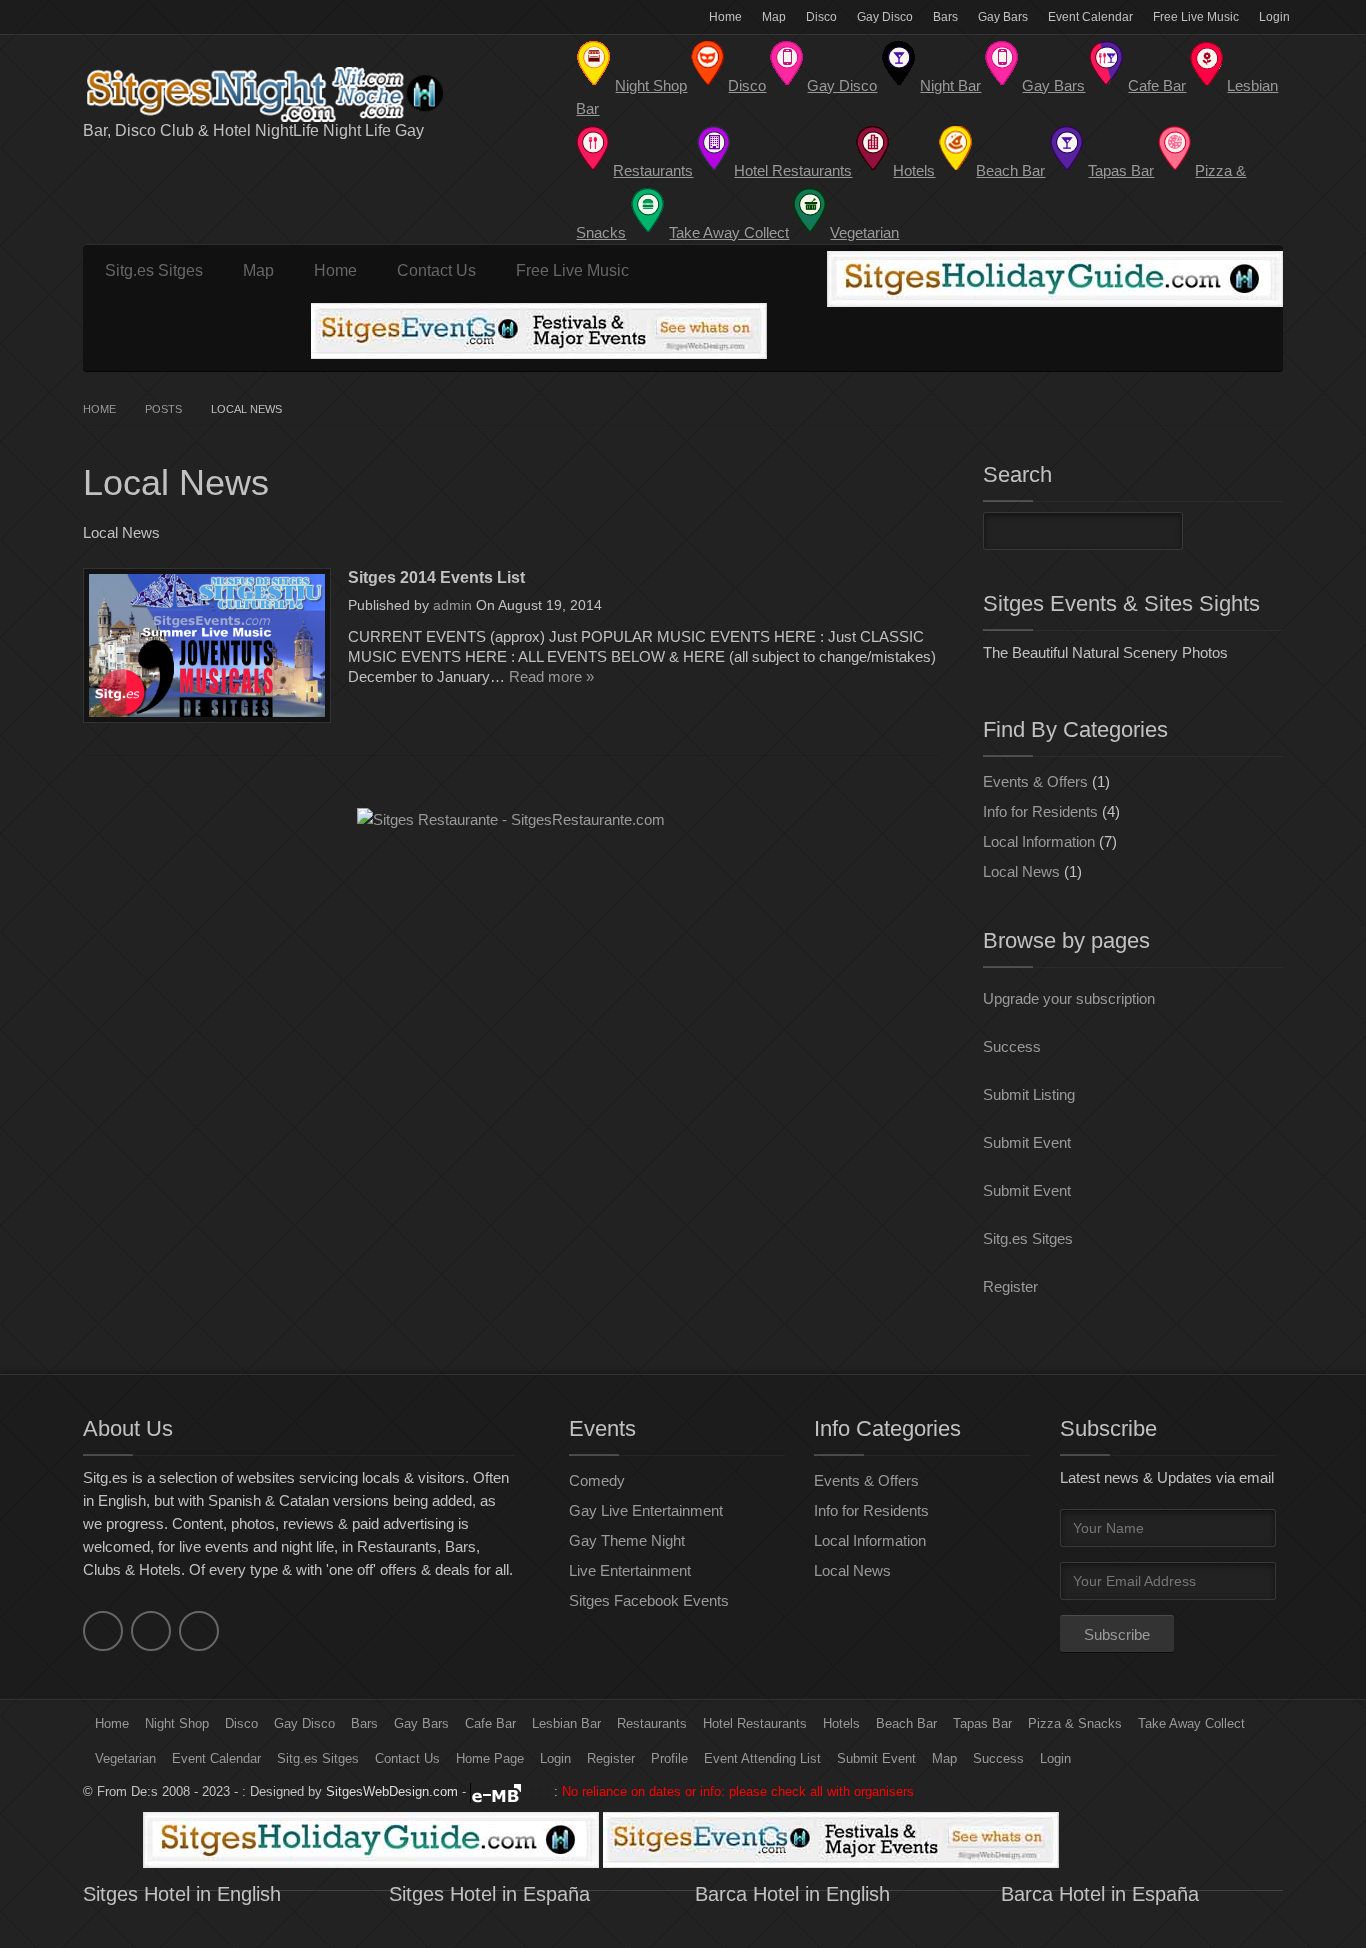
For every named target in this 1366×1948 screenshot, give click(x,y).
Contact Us (436, 270)
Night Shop (177, 1723)
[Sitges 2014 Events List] (207, 645)
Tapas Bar (982, 1723)
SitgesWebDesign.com (392, 1791)
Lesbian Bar (566, 1723)
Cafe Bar (490, 1723)
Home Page (490, 1758)
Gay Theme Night (627, 1540)
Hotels (841, 1723)
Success (1012, 1046)
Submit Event (1027, 1142)
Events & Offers (1035, 781)
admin (452, 605)
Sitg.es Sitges (154, 270)
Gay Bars (1003, 17)
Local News (1021, 871)
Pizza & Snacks (1075, 1723)
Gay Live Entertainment (646, 1510)
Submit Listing (1029, 1094)
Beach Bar (906, 1723)
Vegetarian (125, 1758)
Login (1274, 17)
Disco (821, 17)
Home (725, 17)
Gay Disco (885, 17)
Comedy (597, 1480)
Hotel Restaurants (755, 1723)
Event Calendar (1090, 17)
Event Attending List (762, 1758)
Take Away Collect (1191, 1723)
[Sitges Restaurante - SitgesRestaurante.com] (511, 819)
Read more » (551, 676)
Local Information (1039, 841)
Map (774, 17)
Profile (669, 1758)
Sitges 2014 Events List (436, 577)
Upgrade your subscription (1069, 998)
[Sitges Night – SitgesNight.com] (283, 94)
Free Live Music (1196, 17)
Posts (163, 409)
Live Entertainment (630, 1570)
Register (1010, 1286)
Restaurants (652, 1723)
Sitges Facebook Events (649, 1600)
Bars (945, 17)
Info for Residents (1040, 811)
